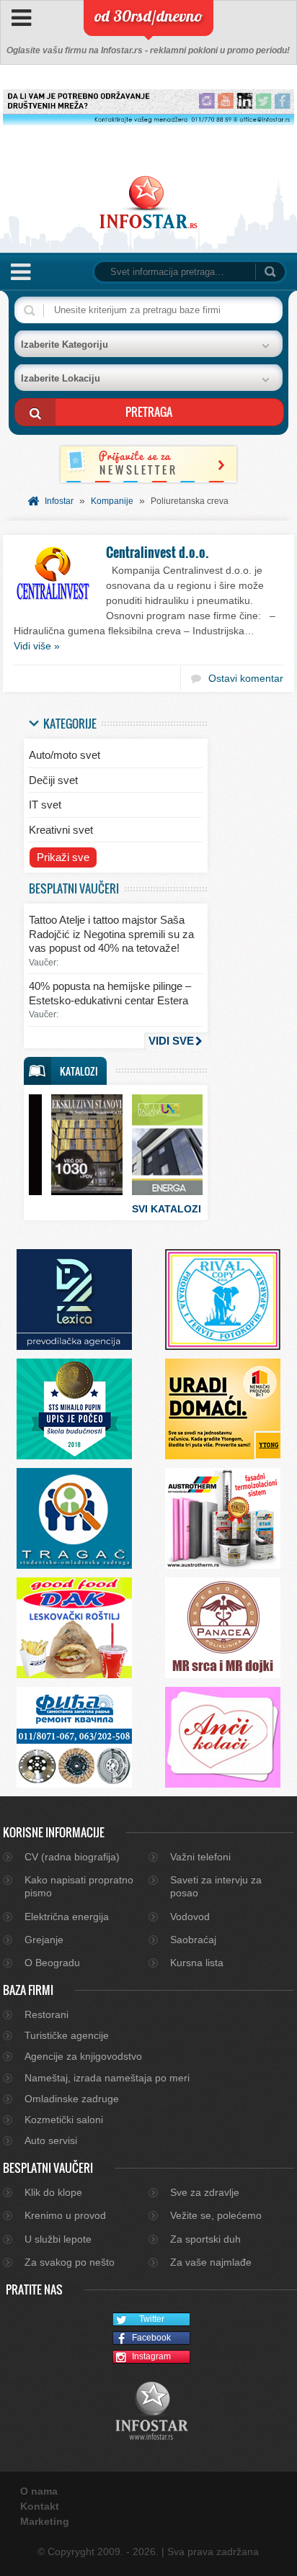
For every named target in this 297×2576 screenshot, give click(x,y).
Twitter (152, 2319)
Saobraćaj (193, 1940)
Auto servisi (51, 2140)
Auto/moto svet (65, 755)
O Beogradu (52, 1963)
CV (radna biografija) (72, 1857)
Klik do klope (53, 2192)
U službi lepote (58, 2239)
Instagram (151, 2356)
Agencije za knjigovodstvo (83, 2056)
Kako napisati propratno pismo (79, 1886)
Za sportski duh (205, 2239)
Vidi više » (37, 646)
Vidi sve (171, 1041)
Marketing (45, 2521)
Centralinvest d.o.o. (158, 552)
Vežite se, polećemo (216, 2215)
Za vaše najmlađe (211, 2262)
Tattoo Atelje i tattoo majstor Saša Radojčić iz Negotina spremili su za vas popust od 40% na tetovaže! (111, 934)
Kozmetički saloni (64, 2120)
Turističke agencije (67, 2035)
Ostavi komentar (246, 678)
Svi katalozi (167, 1209)
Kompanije (112, 501)
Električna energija (67, 1917)
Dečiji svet (53, 780)
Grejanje (44, 1940)
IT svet (45, 805)
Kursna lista (197, 1963)
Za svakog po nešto (70, 2262)
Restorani (46, 2014)
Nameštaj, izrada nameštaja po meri (107, 2078)
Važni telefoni (200, 1857)
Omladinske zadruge (72, 2099)
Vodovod (190, 1917)
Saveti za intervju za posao (216, 1886)
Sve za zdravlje (205, 2192)
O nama (39, 2491)
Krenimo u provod (65, 2215)
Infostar (59, 501)
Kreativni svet (61, 830)
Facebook (151, 2338)
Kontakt (40, 2506)
